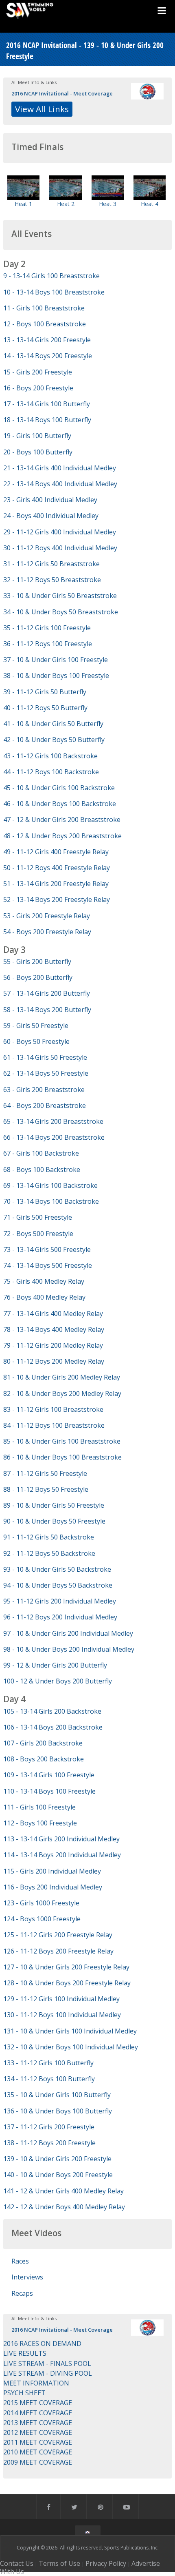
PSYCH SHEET (24, 2393)
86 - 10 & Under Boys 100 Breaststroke (62, 1457)
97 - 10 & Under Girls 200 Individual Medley (68, 1633)
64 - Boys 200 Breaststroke (45, 1105)
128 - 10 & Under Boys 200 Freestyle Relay (67, 1983)
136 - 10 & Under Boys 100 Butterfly (58, 2111)
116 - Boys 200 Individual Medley (53, 1887)
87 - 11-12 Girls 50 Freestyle (45, 1473)
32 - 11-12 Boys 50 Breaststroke (52, 580)
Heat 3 (108, 204)
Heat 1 (23, 204)
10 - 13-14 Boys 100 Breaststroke (54, 292)
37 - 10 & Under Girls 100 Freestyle (56, 660)
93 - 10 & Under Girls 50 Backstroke (57, 1569)
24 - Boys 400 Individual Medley (51, 516)
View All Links (42, 109)
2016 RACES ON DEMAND (42, 2343)
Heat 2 (66, 204)
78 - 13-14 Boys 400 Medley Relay (54, 1329)
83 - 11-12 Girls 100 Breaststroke (53, 1409)
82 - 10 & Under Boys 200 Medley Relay (62, 1393)
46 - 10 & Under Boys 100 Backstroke (60, 804)
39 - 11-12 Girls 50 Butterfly (45, 692)
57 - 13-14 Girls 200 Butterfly (47, 993)
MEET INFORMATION (36, 2383)
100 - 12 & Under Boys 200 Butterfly (58, 1681)
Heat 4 (150, 204)
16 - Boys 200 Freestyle (38, 388)
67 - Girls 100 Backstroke (41, 1153)
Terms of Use (59, 2563)
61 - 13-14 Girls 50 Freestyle (45, 1057)
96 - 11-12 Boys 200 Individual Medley (60, 1617)
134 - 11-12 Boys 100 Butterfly (49, 2079)
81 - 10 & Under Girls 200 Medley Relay (62, 1377)
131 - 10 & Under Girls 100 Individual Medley (70, 2031)
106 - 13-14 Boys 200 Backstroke (53, 1727)
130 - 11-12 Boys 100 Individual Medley (62, 2015)
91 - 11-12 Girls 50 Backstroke (49, 1537)
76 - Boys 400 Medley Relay (44, 1297)
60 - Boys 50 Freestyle (36, 1041)
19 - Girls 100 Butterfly (37, 436)
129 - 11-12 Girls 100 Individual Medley (61, 1999)
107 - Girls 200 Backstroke (43, 1743)
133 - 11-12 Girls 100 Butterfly (48, 2063)
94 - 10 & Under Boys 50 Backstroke (58, 1585)
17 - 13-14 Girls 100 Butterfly (47, 404)
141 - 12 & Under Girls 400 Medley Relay (63, 2191)
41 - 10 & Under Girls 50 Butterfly (53, 724)
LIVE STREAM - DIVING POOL (48, 2373)
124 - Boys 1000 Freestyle (42, 1919)
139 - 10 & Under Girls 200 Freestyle (57, 2159)
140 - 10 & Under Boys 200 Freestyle (58, 2175)
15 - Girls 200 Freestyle (38, 372)
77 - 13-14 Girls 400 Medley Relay (53, 1313)
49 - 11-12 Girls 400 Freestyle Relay (56, 852)
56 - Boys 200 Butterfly (38, 977)
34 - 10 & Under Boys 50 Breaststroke (61, 612)
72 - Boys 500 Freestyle (38, 1234)
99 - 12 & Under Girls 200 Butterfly (55, 1665)
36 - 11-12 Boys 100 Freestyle (48, 644)
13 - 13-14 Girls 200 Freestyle (47, 340)
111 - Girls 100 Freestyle (39, 1807)
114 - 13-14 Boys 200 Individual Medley (62, 1855)
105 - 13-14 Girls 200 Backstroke (52, 1711)
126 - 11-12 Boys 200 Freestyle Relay (58, 1951)
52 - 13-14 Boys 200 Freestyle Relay (57, 899)
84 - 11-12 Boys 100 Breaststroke (54, 1425)
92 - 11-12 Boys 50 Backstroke (49, 1553)
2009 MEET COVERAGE (38, 2462)
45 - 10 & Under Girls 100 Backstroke (59, 788)
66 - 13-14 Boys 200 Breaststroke (54, 1137)
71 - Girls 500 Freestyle (38, 1217)
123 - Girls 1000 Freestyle (41, 1903)
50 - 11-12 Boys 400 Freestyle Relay (57, 868)
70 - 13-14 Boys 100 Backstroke (51, 1201)
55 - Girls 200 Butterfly (37, 961)
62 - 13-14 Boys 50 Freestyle (46, 1073)
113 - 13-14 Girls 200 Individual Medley (61, 1839)
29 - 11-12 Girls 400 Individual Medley (60, 532)
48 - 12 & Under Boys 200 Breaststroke (62, 836)
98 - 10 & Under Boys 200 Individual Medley (69, 1649)
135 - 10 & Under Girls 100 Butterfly (57, 2095)
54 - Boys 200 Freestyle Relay (47, 932)
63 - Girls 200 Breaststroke (44, 1090)
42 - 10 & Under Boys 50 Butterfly (54, 740)
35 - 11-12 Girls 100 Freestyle (47, 628)
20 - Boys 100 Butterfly (38, 452)
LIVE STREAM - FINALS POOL (47, 2363)
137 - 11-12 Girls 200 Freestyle (49, 2127)
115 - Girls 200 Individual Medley (52, 1871)
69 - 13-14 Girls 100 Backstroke (50, 1185)
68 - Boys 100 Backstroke (42, 1169)
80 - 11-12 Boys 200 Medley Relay (54, 1361)
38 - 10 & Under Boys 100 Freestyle (56, 676)
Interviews (27, 2277)
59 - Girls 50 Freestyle (36, 1026)
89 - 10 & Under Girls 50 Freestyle (54, 1505)
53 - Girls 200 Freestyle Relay (47, 916)
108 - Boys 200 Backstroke (44, 1759)
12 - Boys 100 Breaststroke (45, 324)
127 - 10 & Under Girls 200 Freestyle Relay (66, 1967)
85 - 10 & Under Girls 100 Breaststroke (62, 1441)
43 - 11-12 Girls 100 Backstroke (50, 756)
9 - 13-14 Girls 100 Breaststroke (51, 276)
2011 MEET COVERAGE (38, 2442)
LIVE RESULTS (25, 2353)
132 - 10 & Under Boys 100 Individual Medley (71, 2047)
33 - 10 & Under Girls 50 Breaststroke (60, 596)
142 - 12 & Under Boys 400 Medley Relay (64, 2207)
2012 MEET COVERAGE (38, 2432)
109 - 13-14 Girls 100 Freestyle (49, 1775)
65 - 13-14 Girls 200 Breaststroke (53, 1121)
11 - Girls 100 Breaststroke (44, 308)
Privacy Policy (106, 2563)
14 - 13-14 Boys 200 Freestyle (48, 356)
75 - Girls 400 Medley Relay (44, 1281)
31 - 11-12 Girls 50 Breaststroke (51, 564)
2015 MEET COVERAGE (38, 2403)
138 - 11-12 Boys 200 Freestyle (49, 2143)
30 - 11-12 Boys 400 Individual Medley (60, 548)
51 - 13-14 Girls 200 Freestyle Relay (56, 884)
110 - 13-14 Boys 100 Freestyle (49, 1791)
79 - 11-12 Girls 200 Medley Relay (53, 1345)
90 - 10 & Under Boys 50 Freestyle (54, 1521)
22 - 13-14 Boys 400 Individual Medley (60, 484)
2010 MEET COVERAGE (38, 2452)
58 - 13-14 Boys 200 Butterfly (47, 1010)
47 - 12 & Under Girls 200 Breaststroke (62, 820)
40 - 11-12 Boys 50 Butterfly (45, 708)
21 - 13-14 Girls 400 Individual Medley (60, 468)
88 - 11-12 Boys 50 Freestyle (46, 1489)
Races (20, 2261)
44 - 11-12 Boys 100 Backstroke (51, 772)
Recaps (22, 2293)
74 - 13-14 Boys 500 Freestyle (48, 1265)
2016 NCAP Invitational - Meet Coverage (62, 93)
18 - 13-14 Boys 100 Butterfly (47, 420)
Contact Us (17, 2563)
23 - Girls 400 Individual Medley (50, 500)
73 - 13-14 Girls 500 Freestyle (47, 1249)
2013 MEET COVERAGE (38, 2423)
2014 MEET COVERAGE (38, 2413)
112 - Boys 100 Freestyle (40, 1823)
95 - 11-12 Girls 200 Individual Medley (60, 1601)
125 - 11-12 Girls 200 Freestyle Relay (58, 1935)
